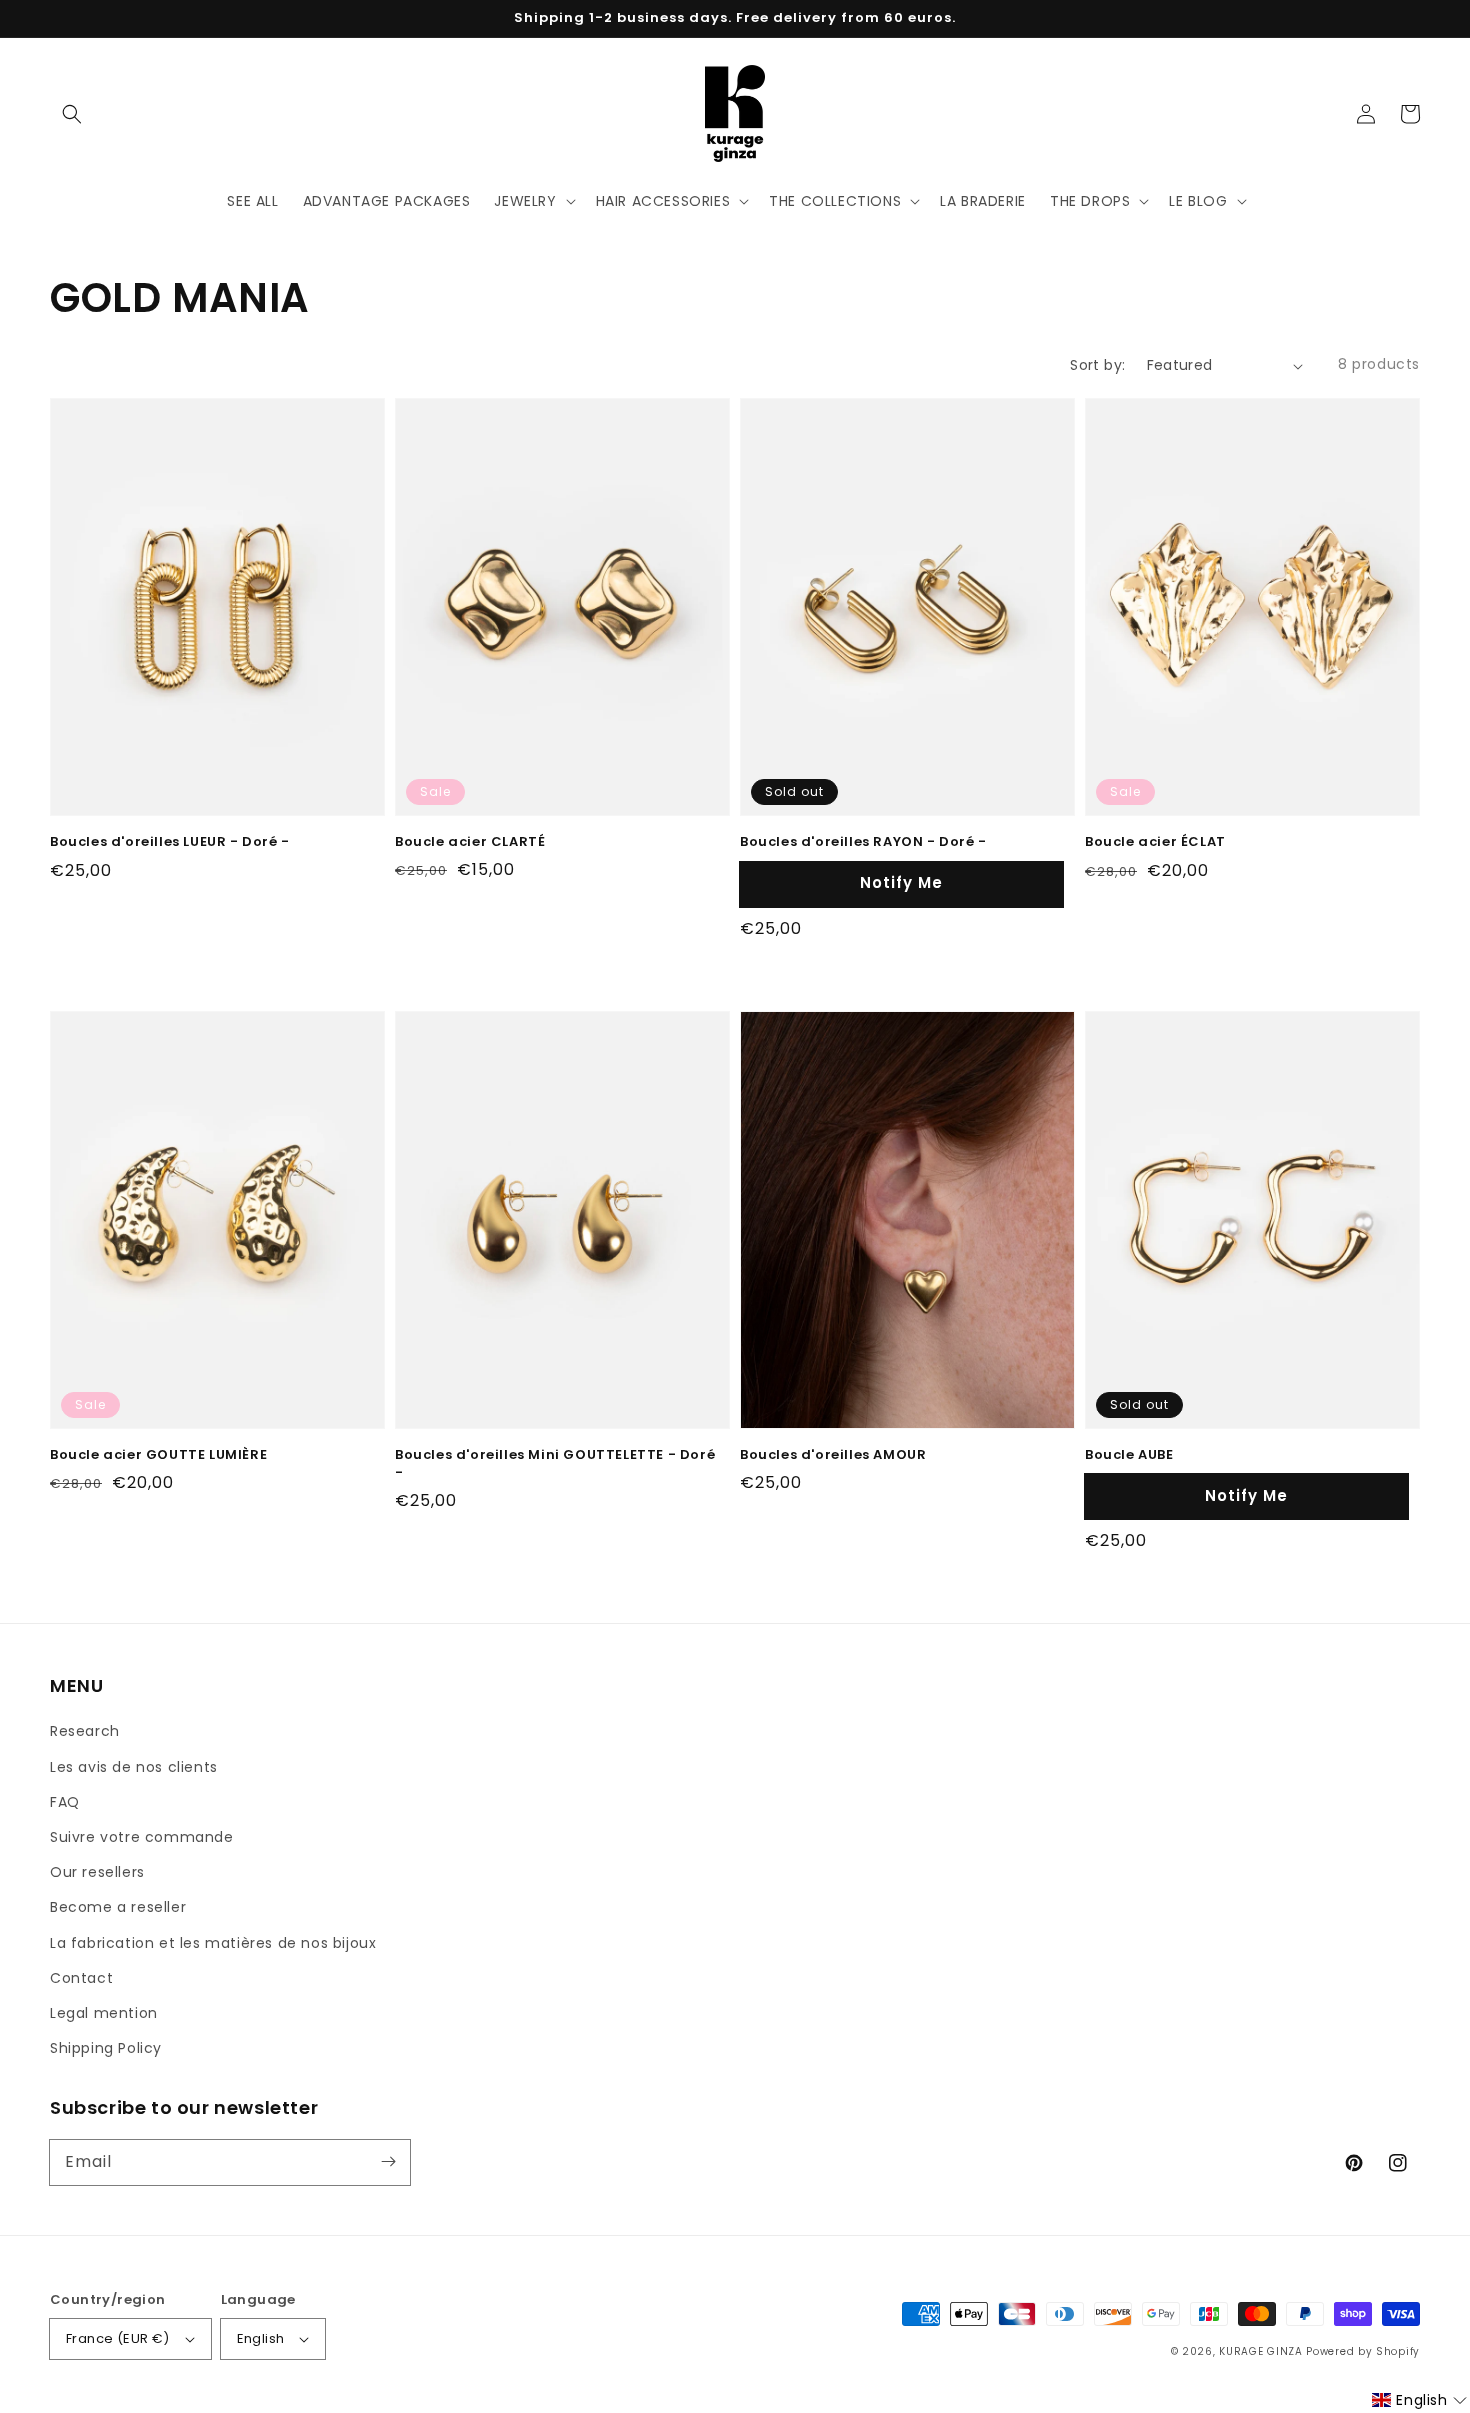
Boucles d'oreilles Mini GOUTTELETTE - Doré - (555, 1464)
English (261, 2338)
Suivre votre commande (142, 1837)
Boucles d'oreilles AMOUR (833, 1455)
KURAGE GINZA (1260, 2351)
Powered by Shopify (1363, 2351)
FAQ (65, 1802)
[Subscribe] (388, 2162)
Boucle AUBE (1129, 1455)
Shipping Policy (106, 2048)
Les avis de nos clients (134, 1767)
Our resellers (97, 1872)
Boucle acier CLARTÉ (470, 842)
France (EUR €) (118, 2338)
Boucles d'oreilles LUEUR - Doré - (170, 842)
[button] (72, 114)
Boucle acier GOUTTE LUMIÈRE (158, 1455)
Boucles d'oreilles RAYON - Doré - (863, 842)
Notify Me (901, 882)
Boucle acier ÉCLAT (1155, 842)
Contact (81, 1978)
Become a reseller (118, 1907)
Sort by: (1097, 365)
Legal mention (104, 2013)
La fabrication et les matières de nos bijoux (213, 1943)
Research (85, 1731)
